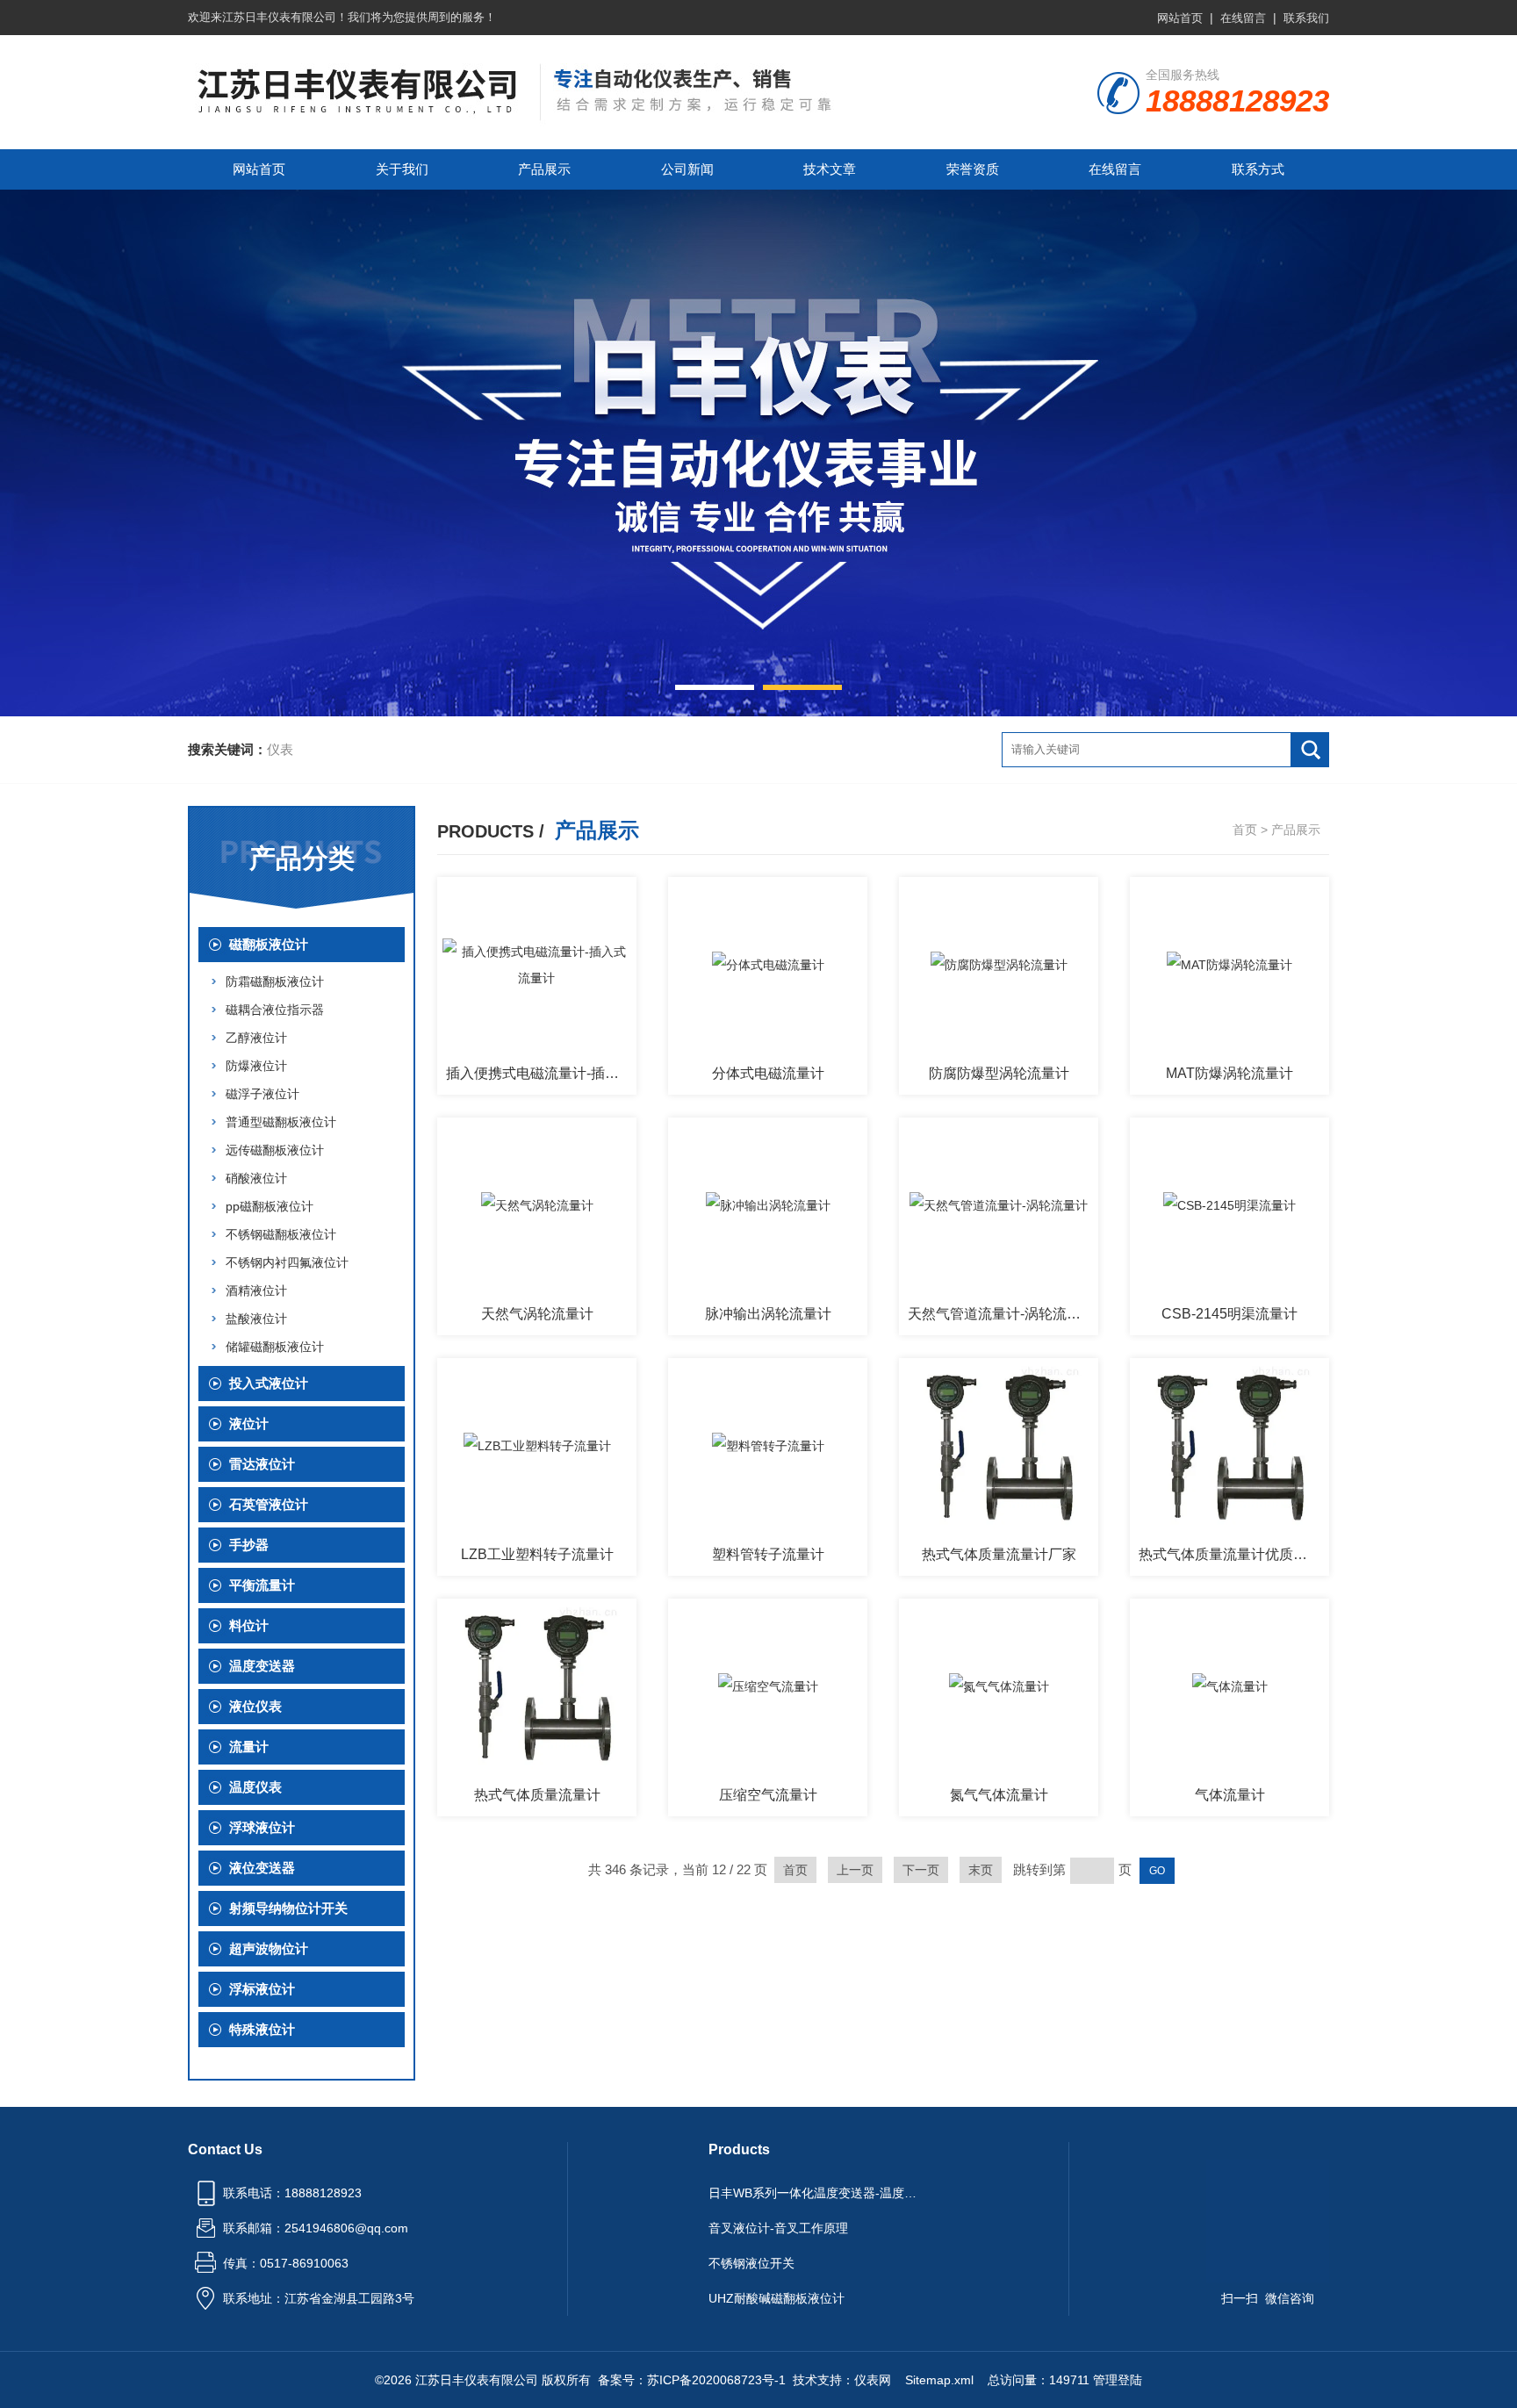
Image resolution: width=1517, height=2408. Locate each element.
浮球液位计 (262, 1827)
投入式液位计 (269, 1383)
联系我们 (1306, 18)
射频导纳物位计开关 (288, 1908)
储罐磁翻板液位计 (275, 1347)
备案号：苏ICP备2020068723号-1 (692, 2380)
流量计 (249, 1747)
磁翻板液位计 (269, 944)
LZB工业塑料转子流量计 (537, 1554)
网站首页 (1180, 18)
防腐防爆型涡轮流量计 (999, 1073)
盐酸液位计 (256, 1319)
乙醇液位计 (256, 1038)
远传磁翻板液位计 (275, 1150)
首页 (1245, 830)
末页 (981, 1870)
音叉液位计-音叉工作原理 (778, 2228)
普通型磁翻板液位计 (281, 1122)
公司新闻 (687, 169)
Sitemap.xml (939, 2380)
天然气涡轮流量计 (537, 1314)
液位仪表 (255, 1706)
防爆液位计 (256, 1066)
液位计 (249, 1423)
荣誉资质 (973, 169)
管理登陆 (1118, 2380)
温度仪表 (255, 1787)
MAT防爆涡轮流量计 (1229, 1073)
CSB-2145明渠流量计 (1229, 1314)
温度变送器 (262, 1666)
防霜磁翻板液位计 (275, 981)
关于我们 (402, 169)
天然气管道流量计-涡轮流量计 (1001, 1314)
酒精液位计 (256, 1290)
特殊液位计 (262, 2029)
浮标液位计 (262, 1989)
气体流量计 (1230, 1795)
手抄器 (249, 1545)
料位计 (249, 1625)
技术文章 (830, 169)
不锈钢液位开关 (751, 2263)
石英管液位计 (269, 1504)
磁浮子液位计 (262, 1094)
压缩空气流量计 (768, 1795)
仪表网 (873, 2380)
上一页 (855, 1870)
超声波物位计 (269, 1948)
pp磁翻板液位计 (270, 1206)
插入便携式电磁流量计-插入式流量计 (541, 1073)
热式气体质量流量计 (537, 1795)
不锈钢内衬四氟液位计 (287, 1262)
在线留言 (1243, 18)
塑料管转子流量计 (768, 1554)
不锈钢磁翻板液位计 (281, 1234)
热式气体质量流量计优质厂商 (1230, 1554)
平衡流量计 (262, 1585)
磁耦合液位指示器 (275, 1010)
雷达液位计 (262, 1464)
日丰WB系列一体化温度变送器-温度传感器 (818, 2193)
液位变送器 (262, 1868)
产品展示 (544, 169)
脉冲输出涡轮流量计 (768, 1314)
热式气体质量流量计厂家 (999, 1554)
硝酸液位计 (256, 1178)
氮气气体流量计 (999, 1795)
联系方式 (1258, 169)
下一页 (921, 1870)
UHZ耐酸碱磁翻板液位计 (776, 2298)
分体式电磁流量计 (768, 1073)
